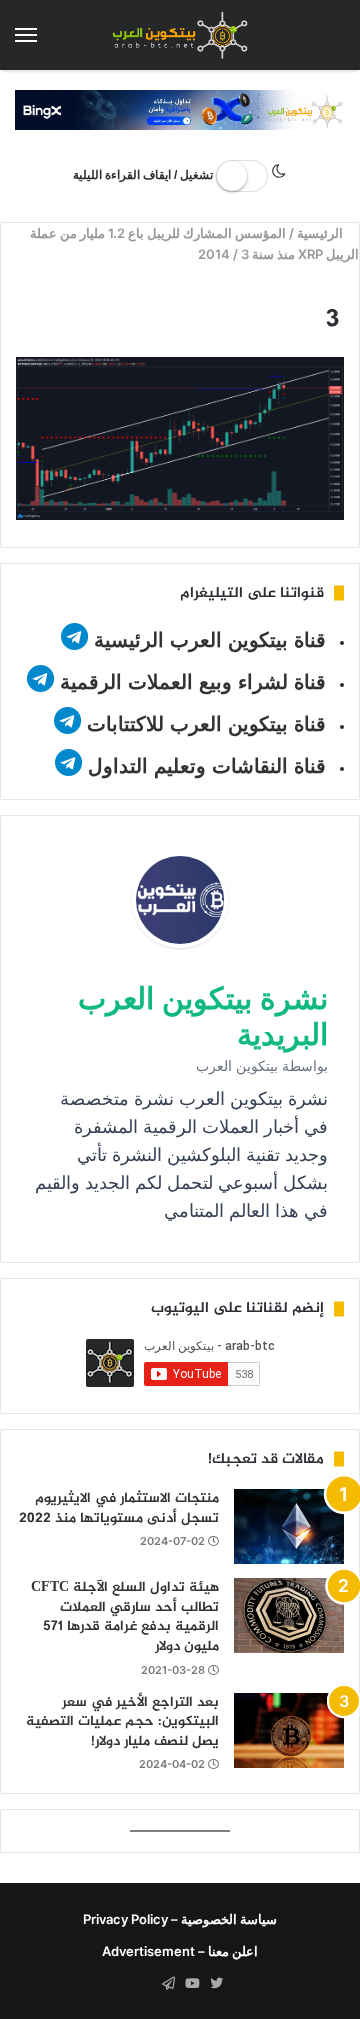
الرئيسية (321, 233)
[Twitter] (216, 1984)
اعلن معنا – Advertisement (180, 1951)
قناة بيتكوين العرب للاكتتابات (203, 724)
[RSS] (144, 1984)
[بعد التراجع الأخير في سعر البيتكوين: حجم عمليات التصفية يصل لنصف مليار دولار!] (289, 1730)
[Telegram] (168, 1984)
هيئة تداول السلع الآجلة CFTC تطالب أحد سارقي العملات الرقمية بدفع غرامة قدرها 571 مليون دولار (125, 1617)
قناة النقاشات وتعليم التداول (207, 766)
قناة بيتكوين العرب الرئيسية (210, 640)
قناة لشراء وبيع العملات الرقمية (193, 682)
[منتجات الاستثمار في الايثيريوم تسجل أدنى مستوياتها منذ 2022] (289, 1526)
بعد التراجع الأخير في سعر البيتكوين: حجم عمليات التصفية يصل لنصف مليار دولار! (122, 1722)
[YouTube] (192, 1984)
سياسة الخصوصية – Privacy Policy (180, 1919)
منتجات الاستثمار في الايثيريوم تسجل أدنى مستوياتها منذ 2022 (119, 1508)
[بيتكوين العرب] (180, 35)
